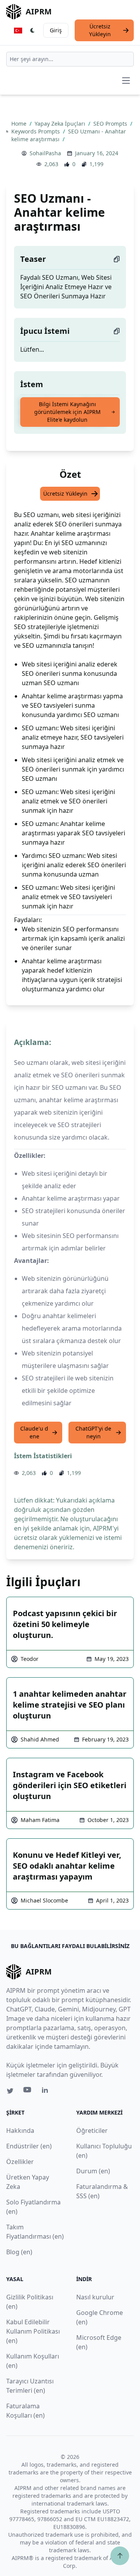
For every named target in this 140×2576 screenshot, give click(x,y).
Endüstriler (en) (29, 2146)
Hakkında (20, 2131)
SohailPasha (45, 153)
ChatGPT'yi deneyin (93, 1432)
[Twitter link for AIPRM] (10, 2091)
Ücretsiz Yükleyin (100, 30)
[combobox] (70, 59)
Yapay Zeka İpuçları (61, 124)
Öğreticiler (92, 2131)
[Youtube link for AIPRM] (28, 2092)
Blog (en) (19, 2252)
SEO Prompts (111, 124)
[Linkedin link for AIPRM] (47, 2092)
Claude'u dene (34, 1432)
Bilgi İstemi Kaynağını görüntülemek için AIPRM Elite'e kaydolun (67, 412)
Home (20, 124)
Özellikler (20, 2162)
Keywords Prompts (36, 131)
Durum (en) (93, 2171)
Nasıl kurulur (95, 2297)
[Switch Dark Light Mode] (33, 30)
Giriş (56, 30)
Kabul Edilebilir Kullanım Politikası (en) (33, 2331)
